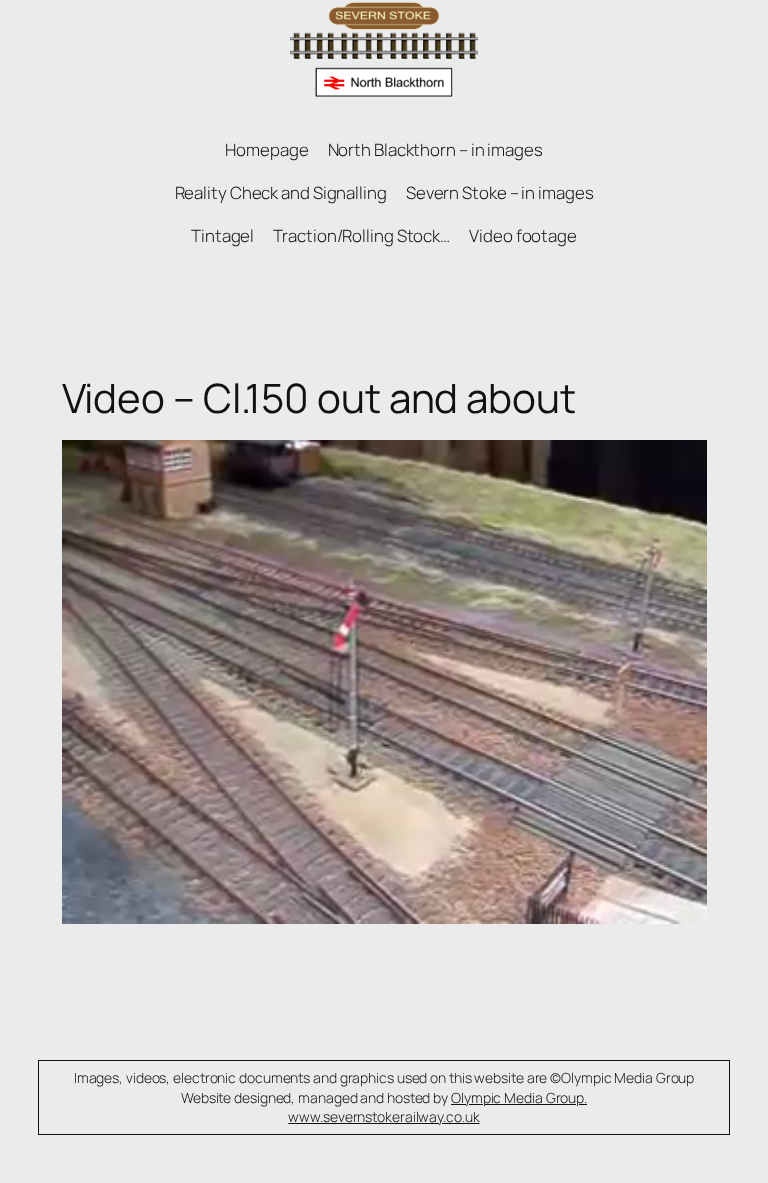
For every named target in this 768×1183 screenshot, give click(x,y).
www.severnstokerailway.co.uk (383, 1116)
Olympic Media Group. (519, 1097)
